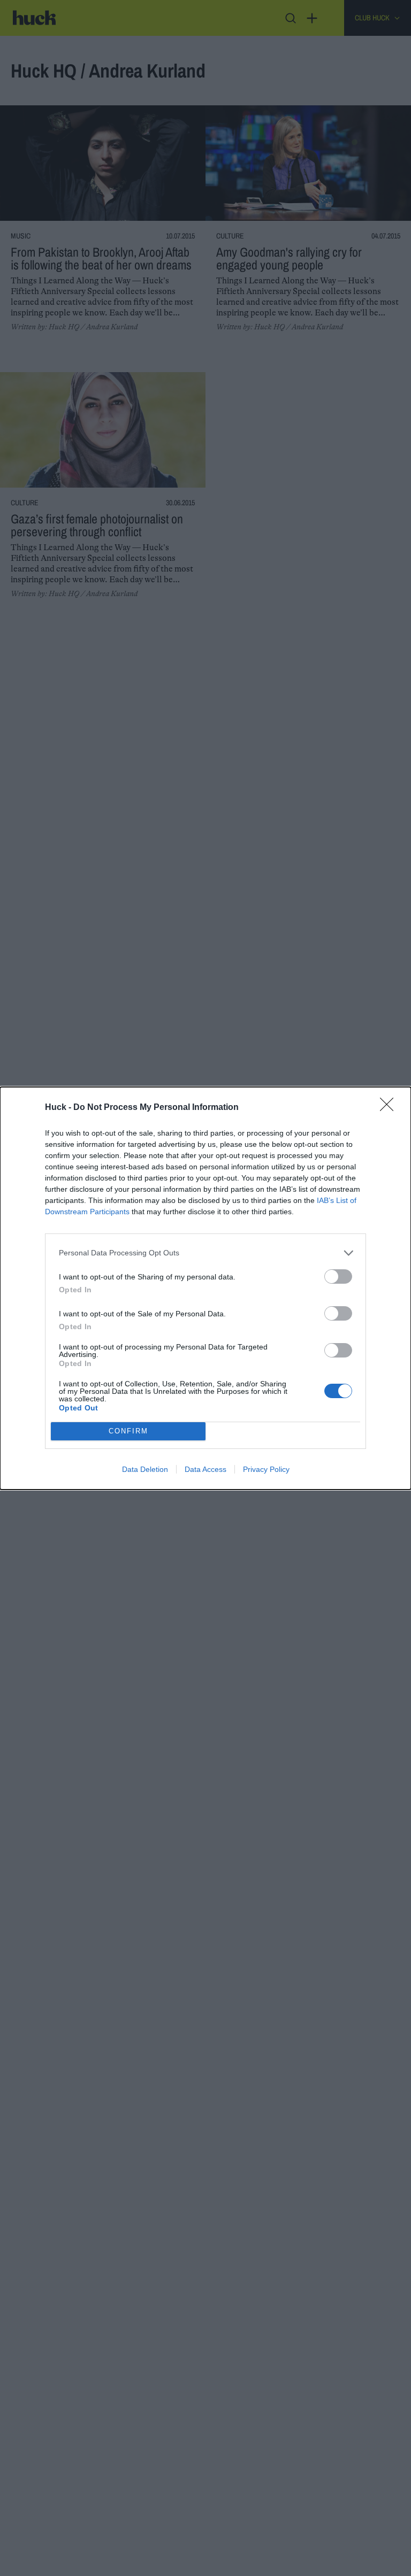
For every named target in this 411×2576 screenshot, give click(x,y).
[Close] (390, 1108)
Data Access (205, 1469)
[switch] (338, 1277)
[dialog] (205, 1288)
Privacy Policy (266, 1469)
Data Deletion (145, 1469)
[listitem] (205, 1253)
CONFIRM (128, 1431)
